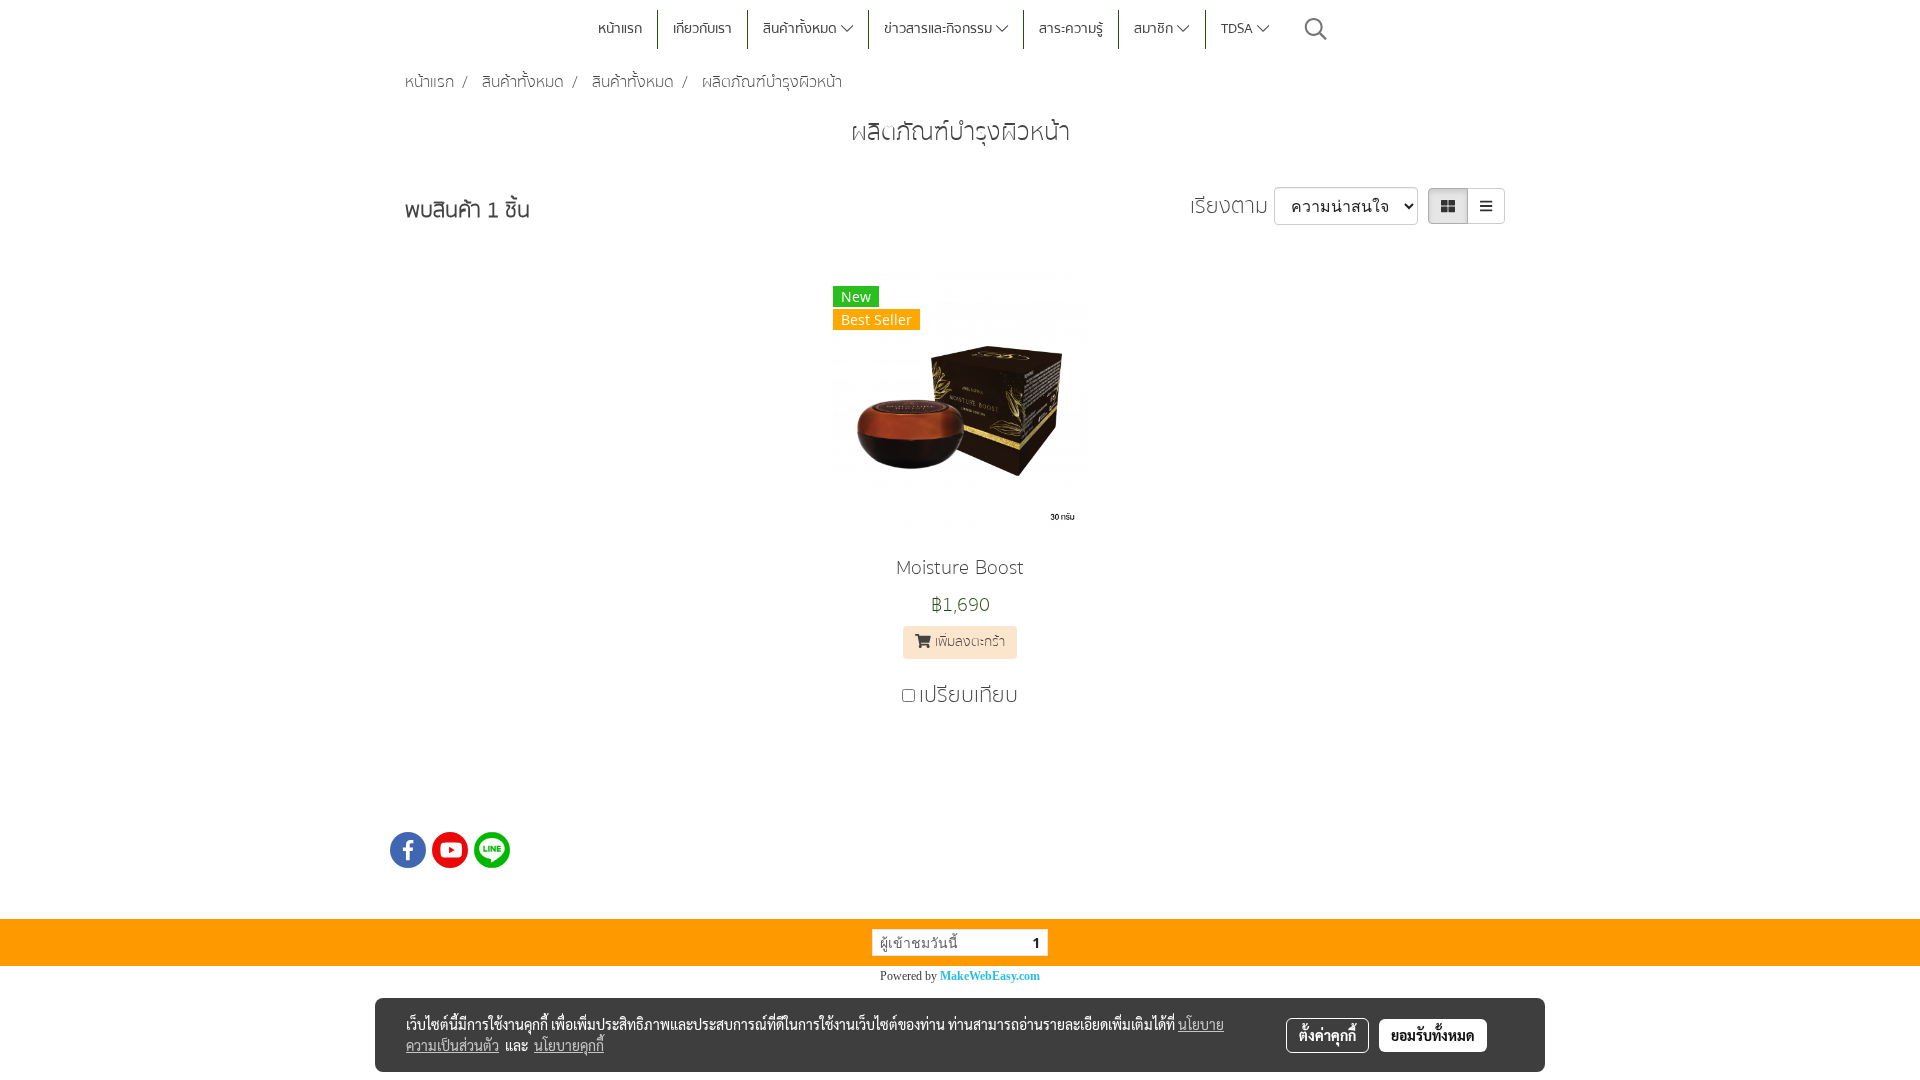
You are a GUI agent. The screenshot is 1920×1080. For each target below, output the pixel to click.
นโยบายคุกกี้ (569, 1045)
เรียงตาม (1232, 206)
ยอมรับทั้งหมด (1433, 1035)
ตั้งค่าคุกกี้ (1327, 1035)
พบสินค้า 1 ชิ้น (467, 210)
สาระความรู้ (1071, 29)
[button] (1316, 29)
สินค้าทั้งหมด (802, 29)
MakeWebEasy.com (990, 976)
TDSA (1239, 29)
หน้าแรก (620, 29)
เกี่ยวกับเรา (702, 29)
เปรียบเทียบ (968, 695)
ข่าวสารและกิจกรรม (940, 29)
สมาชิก (1155, 29)
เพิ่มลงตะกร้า (968, 642)
